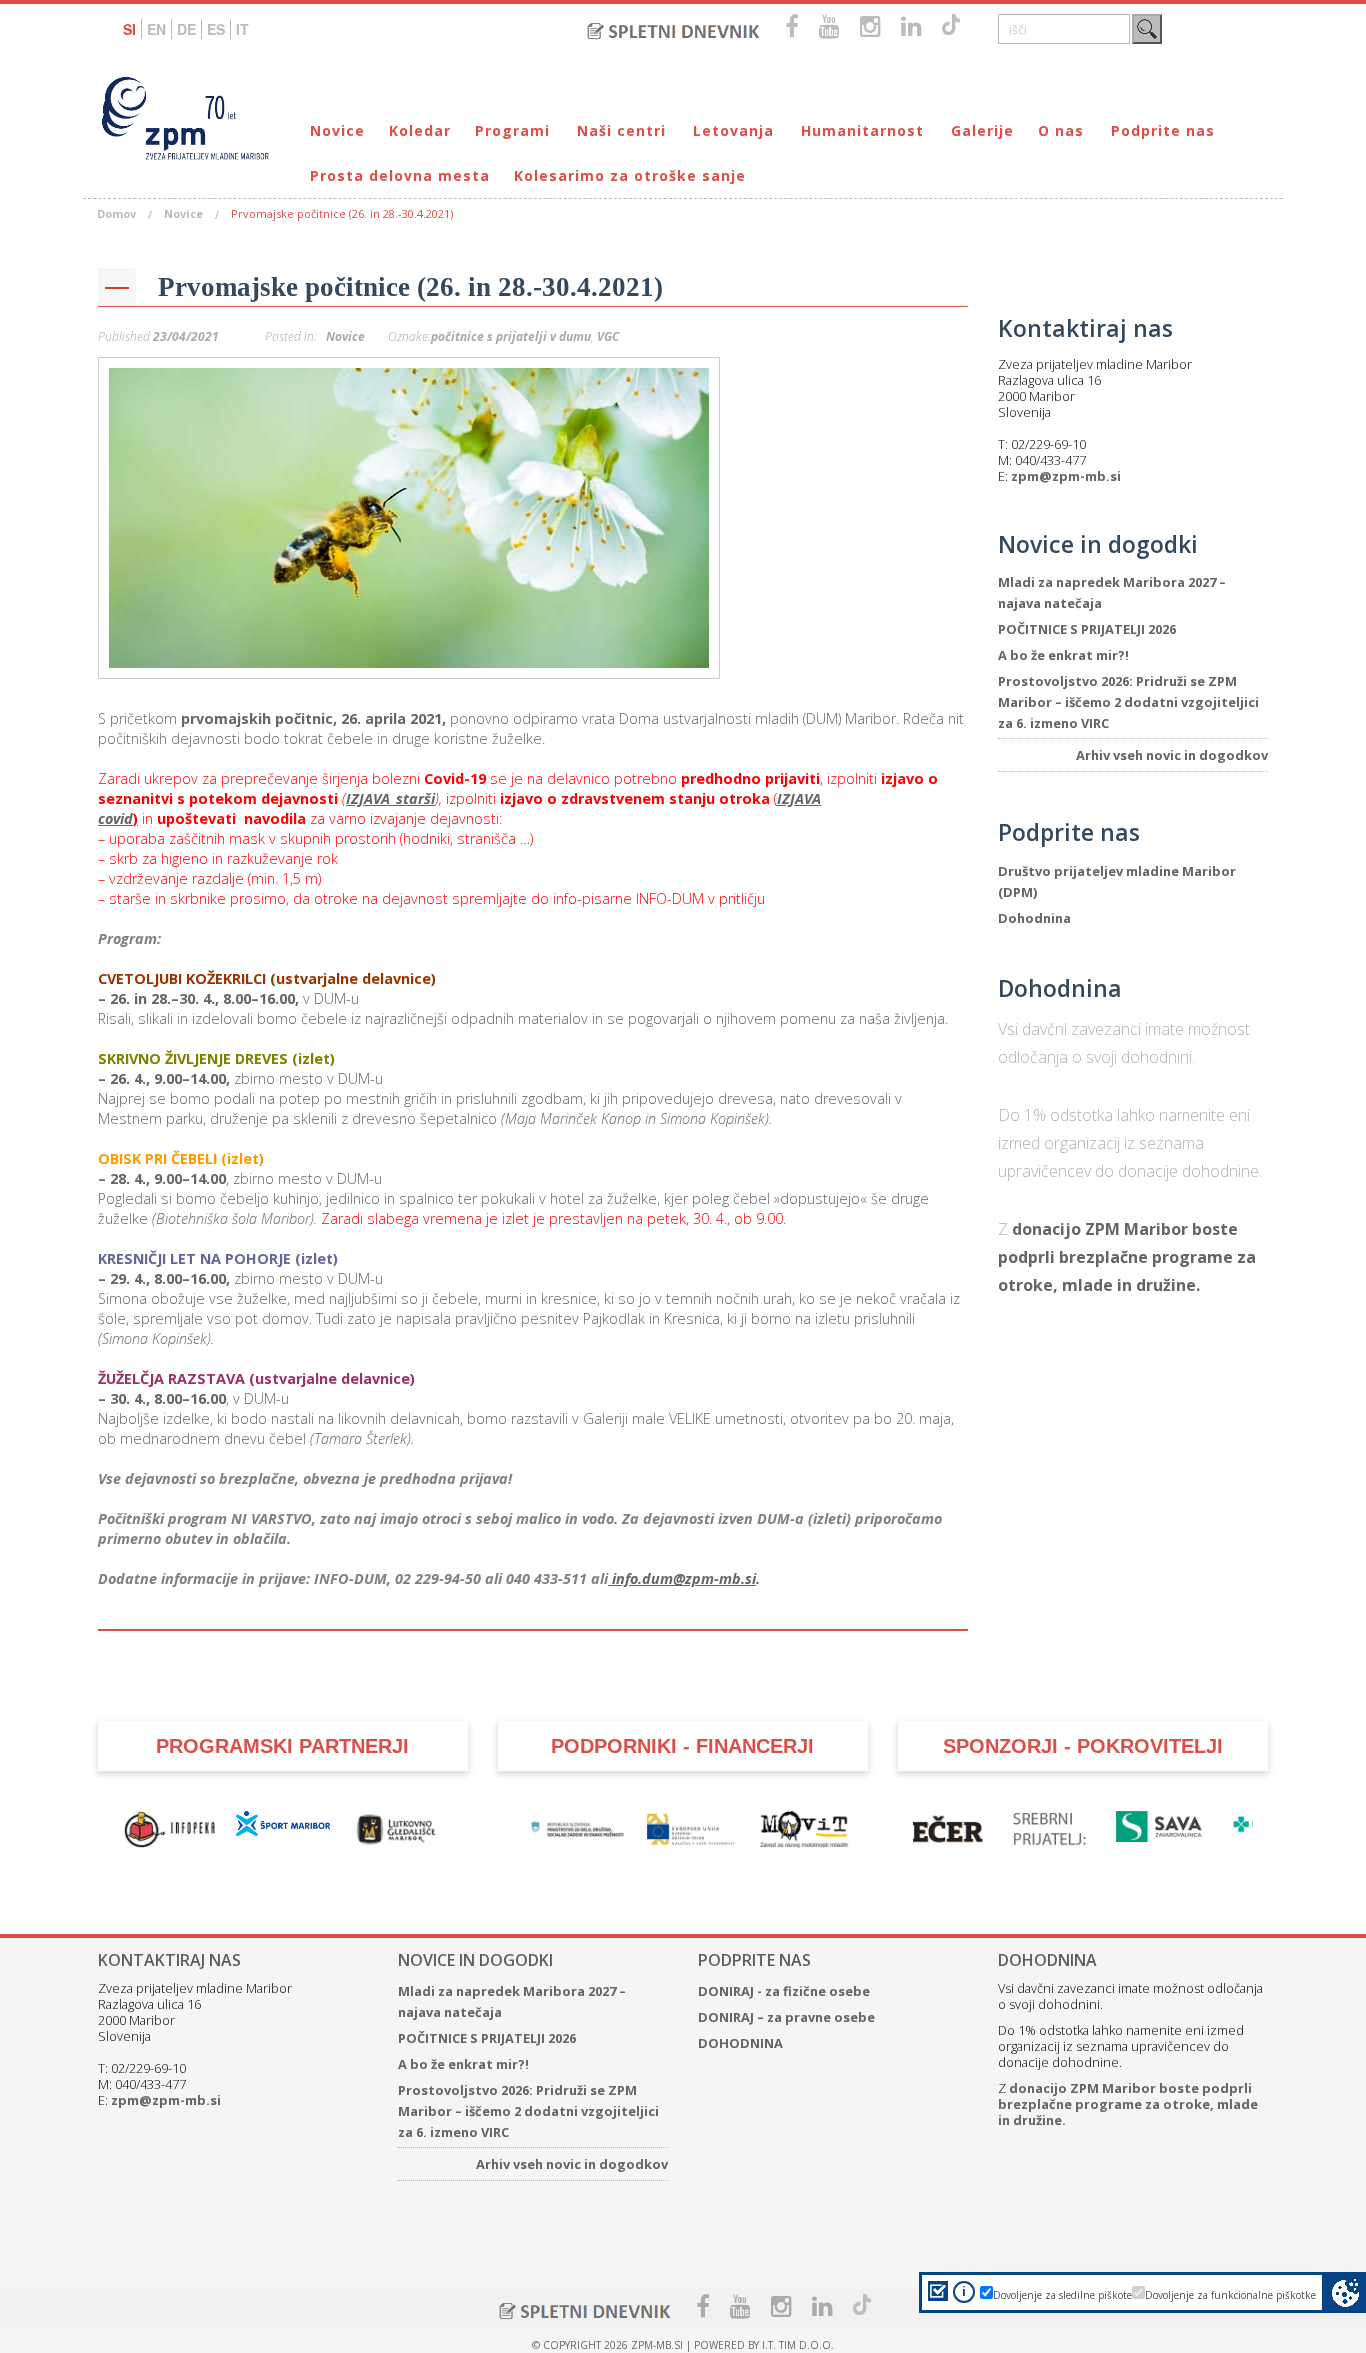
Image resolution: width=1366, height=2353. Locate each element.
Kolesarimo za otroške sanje (630, 175)
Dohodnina (1034, 918)
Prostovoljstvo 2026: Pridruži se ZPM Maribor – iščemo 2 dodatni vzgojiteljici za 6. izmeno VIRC (1128, 702)
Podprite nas (1163, 130)
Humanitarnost (862, 130)
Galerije (982, 130)
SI (129, 29)
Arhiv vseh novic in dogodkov (1172, 755)
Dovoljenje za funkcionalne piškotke (1230, 2295)
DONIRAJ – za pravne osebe (786, 2017)
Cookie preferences (1345, 2292)
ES (216, 29)
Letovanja (733, 130)
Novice (337, 130)
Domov (116, 213)
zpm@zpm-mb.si (1066, 476)
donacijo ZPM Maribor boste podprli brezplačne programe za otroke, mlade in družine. (1127, 1257)
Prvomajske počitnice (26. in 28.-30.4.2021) (410, 287)
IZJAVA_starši (390, 798)
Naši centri (621, 130)
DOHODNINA (740, 2043)
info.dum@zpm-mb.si (682, 1578)
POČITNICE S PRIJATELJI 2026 (1087, 629)
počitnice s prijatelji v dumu (511, 336)
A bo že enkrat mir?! (1063, 655)
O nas (1061, 130)
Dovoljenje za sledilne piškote (1062, 2295)
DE (186, 29)
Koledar (420, 130)
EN (156, 29)
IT (242, 29)
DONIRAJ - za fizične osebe (784, 1991)
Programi (512, 130)
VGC (608, 336)
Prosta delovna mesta (400, 175)
